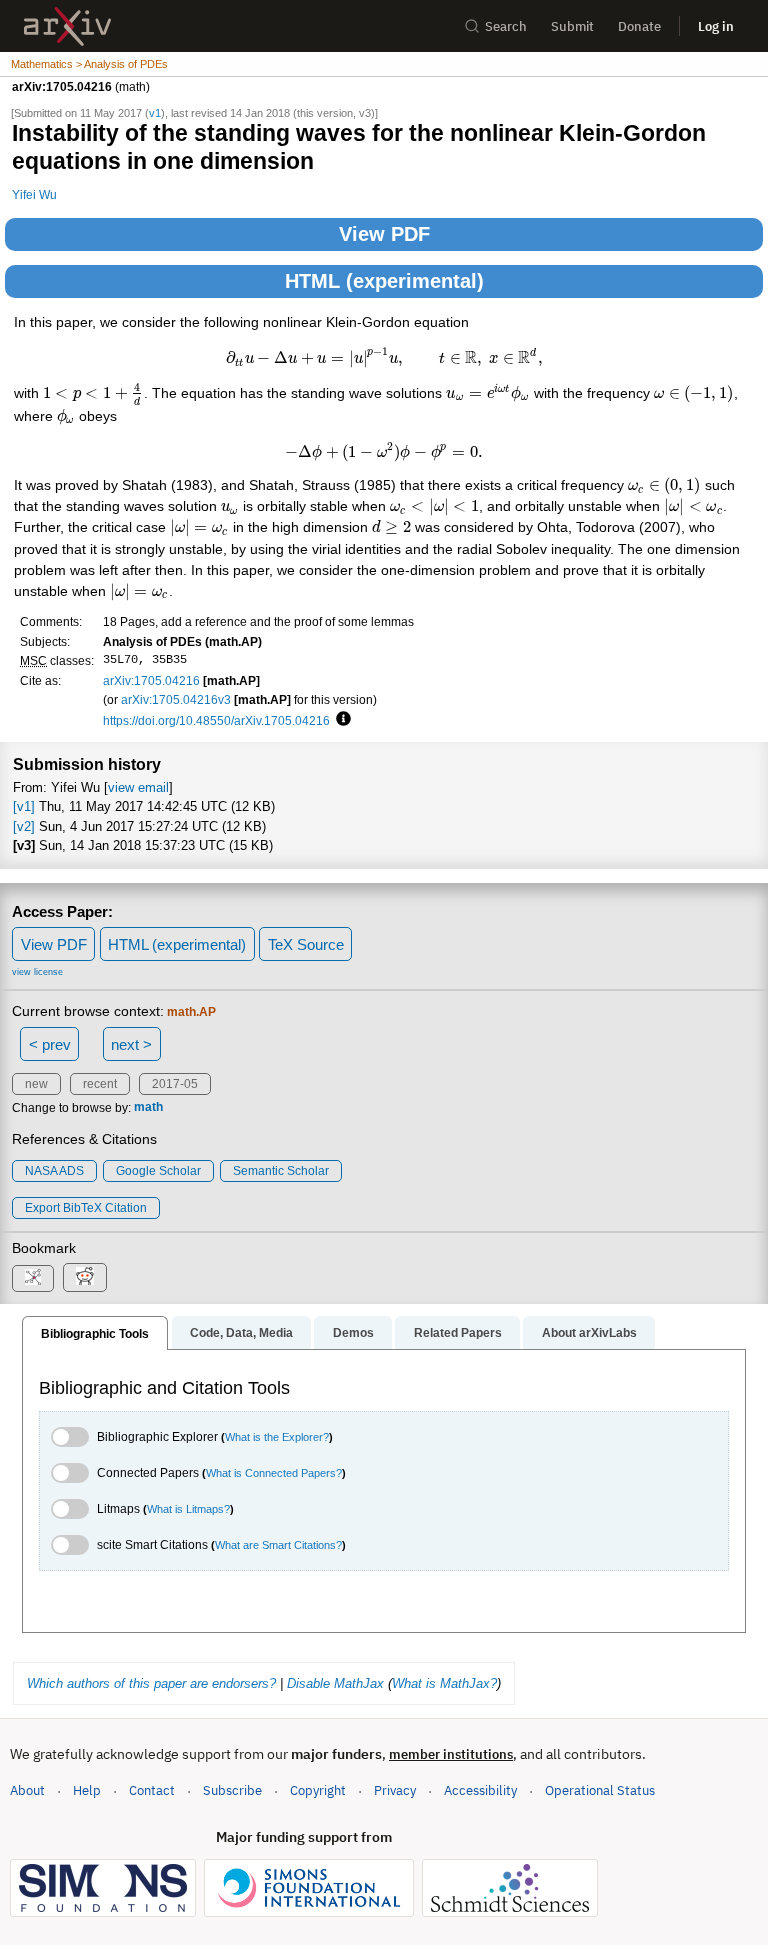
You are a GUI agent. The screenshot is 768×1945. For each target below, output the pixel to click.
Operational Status (600, 1790)
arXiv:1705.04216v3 (176, 699)
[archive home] (67, 26)
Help (87, 1790)
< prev (50, 1044)
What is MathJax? (444, 1683)
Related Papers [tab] (458, 1333)
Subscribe (232, 1790)
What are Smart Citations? (278, 1545)
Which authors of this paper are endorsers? (151, 1683)
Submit (572, 26)
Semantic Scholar (281, 1171)
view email (138, 787)
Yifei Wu (34, 194)
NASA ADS (54, 1171)
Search (506, 26)
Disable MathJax (335, 1683)
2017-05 (175, 1084)
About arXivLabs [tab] (589, 1333)
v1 (155, 113)
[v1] (24, 806)
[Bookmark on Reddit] (85, 1277)
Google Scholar (158, 1171)
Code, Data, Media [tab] (241, 1333)
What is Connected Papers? (274, 1473)
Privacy (395, 1790)
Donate (639, 26)
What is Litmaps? (188, 1509)
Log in (716, 26)
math (148, 1108)
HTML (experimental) (384, 281)
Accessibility (480, 1790)
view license (37, 972)
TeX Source (306, 944)
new (36, 1084)
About (27, 1790)
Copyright (318, 1790)
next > (131, 1044)
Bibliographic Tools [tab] (95, 1334)
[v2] (24, 826)
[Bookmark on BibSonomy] (33, 1278)
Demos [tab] (353, 1333)
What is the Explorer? (277, 1437)
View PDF (384, 234)
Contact (152, 1790)
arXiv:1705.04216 (151, 680)
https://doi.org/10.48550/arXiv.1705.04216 (216, 720)
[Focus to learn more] (340, 720)
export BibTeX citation (86, 1208)
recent (100, 1084)
